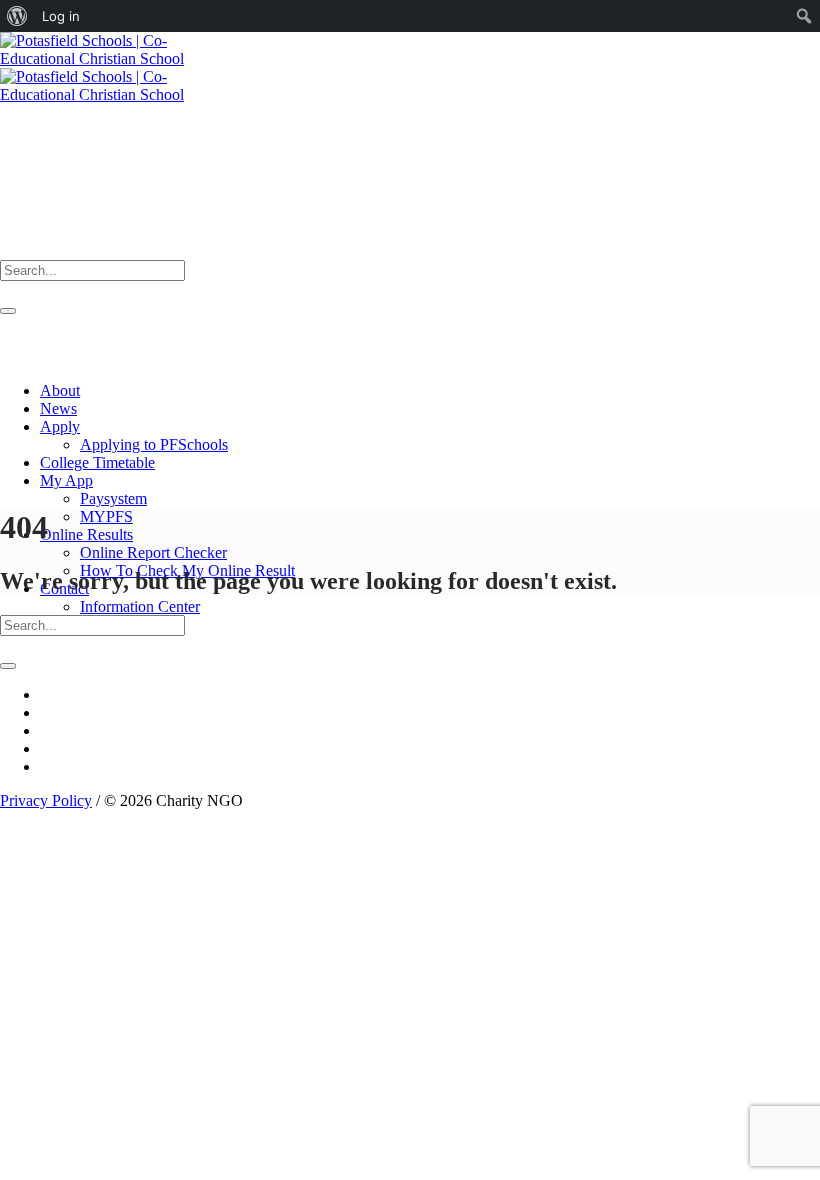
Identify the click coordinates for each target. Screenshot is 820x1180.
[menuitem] (17, 16)
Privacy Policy (46, 800)
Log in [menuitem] (61, 16)
